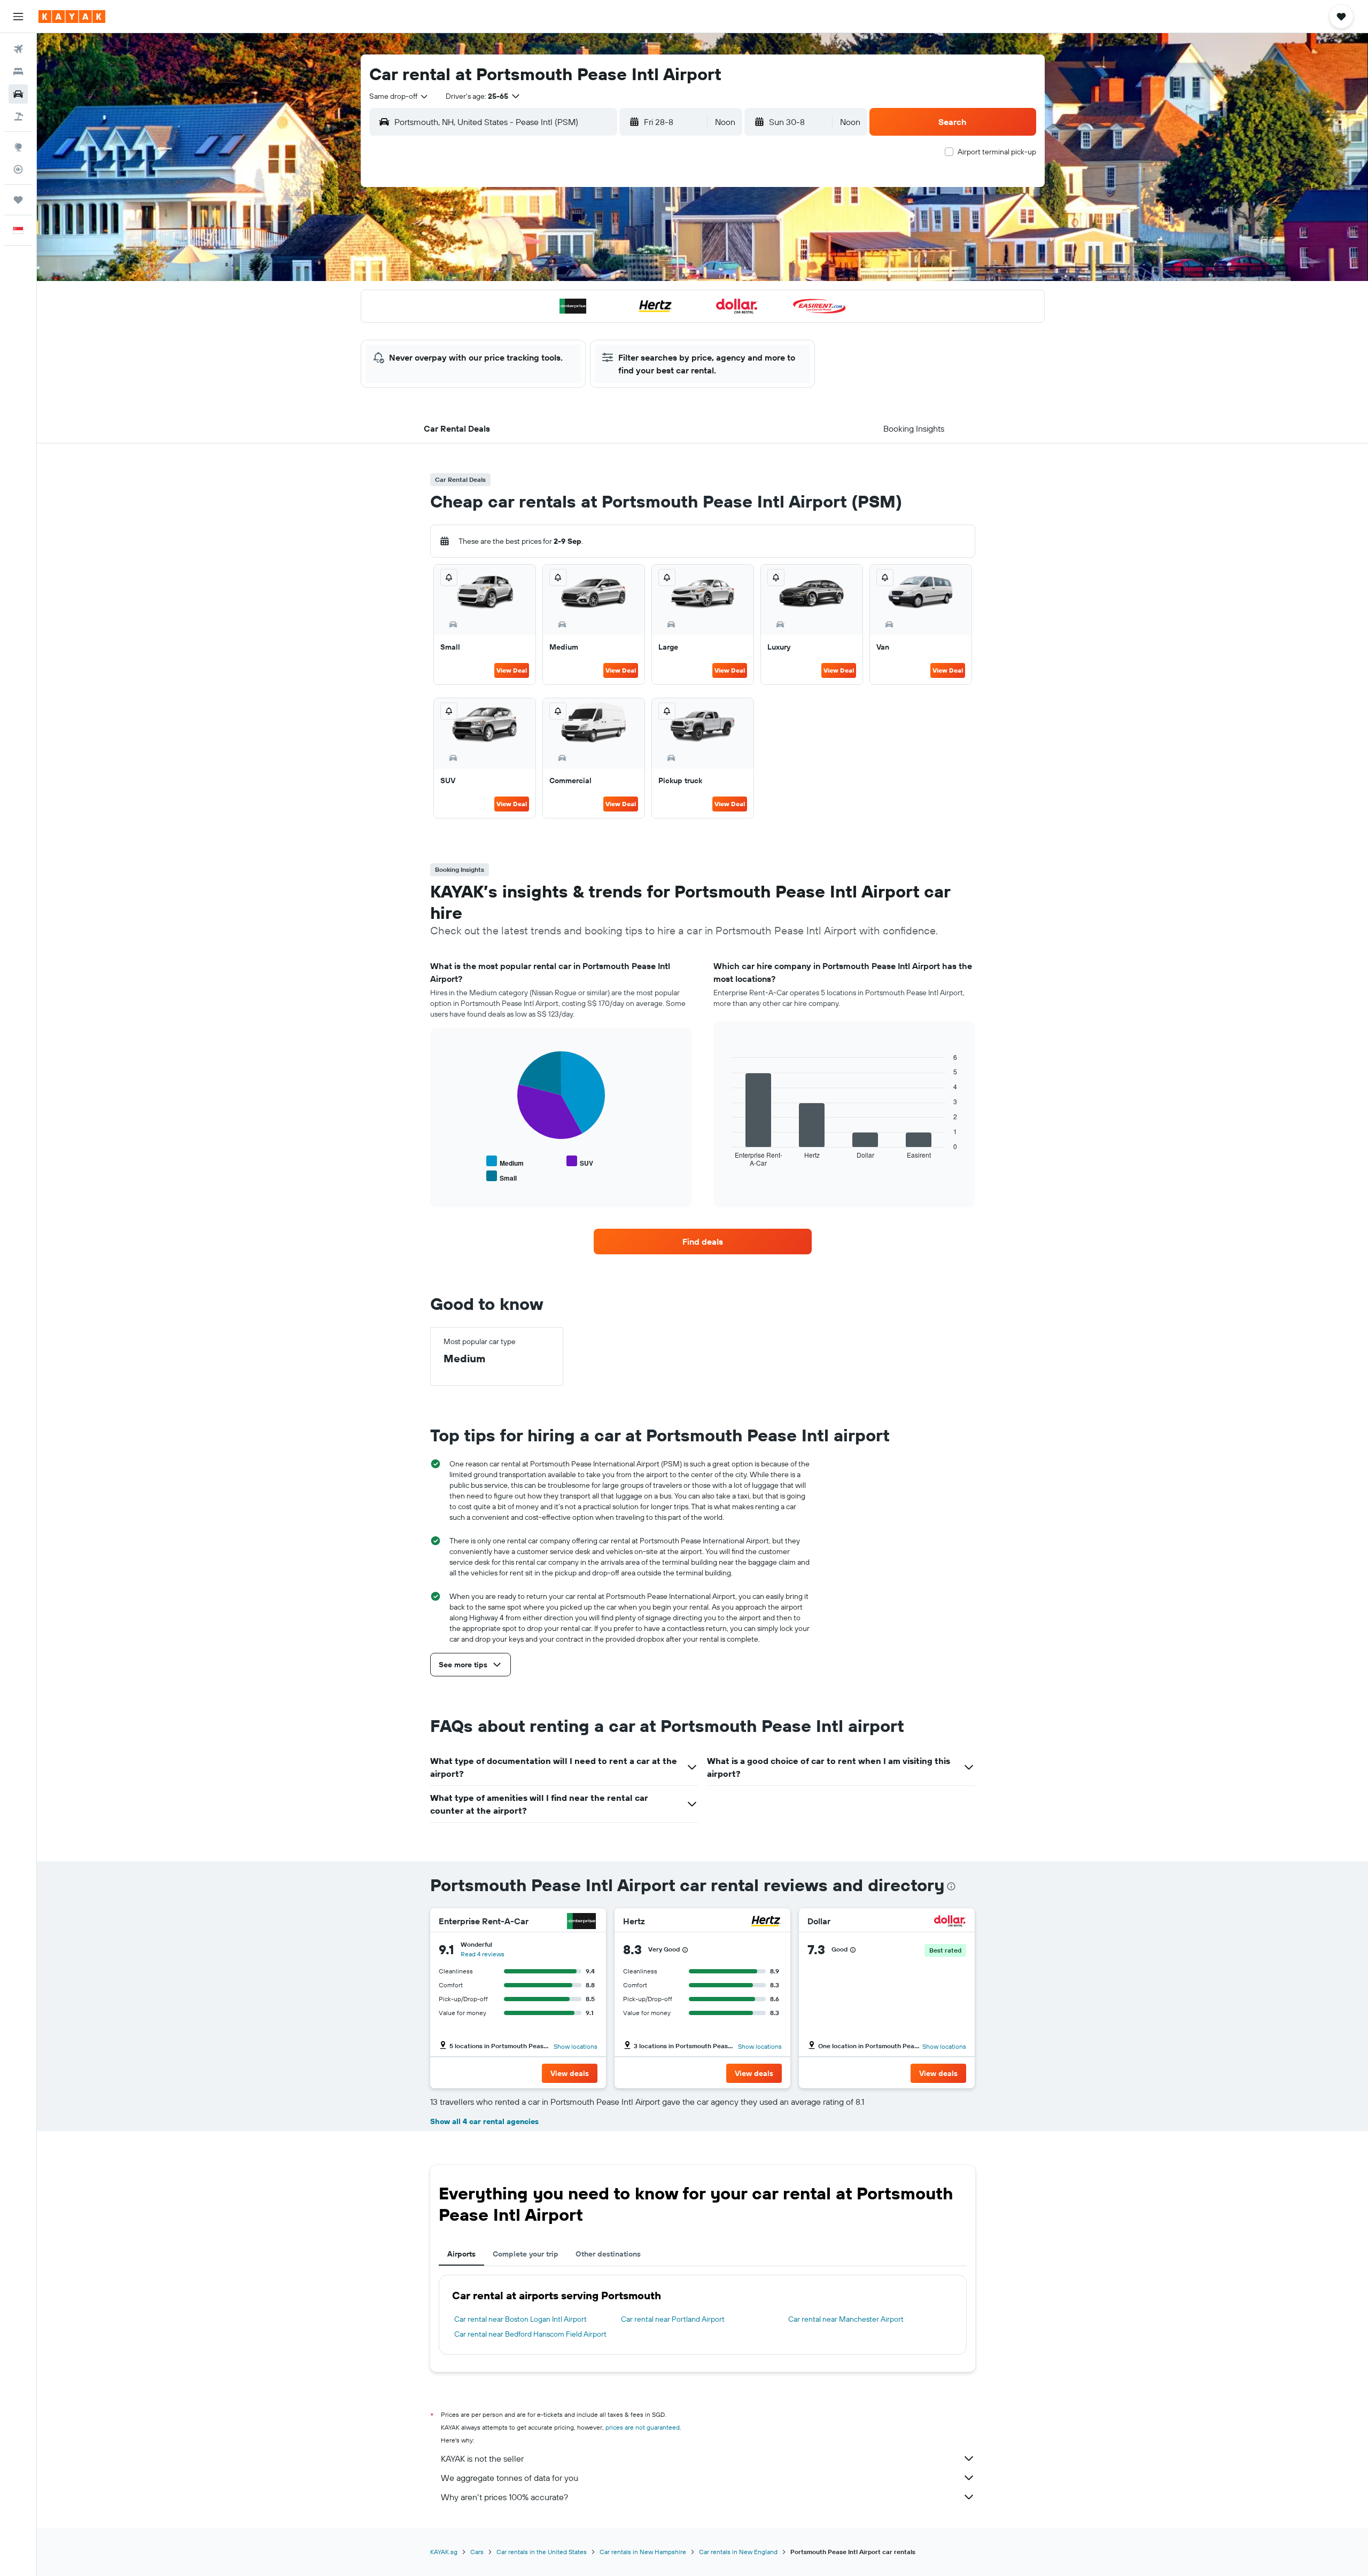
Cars (477, 2552)
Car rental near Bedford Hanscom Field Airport (530, 2334)
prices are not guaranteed (643, 2427)
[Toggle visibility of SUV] (580, 1162)
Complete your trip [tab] (526, 2254)
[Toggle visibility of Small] (502, 1177)
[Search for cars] (18, 94)
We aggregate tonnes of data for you (510, 2478)
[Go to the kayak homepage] (72, 17)
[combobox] (399, 96)
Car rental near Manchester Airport (846, 2319)
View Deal (512, 670)
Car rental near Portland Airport (673, 2319)
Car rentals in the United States (542, 2552)
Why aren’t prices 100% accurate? (504, 2497)
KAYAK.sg (444, 2552)
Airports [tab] (461, 2254)
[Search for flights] (18, 49)
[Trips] (18, 200)
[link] (703, 1242)
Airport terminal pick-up (997, 152)
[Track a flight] (18, 169)
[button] (18, 17)
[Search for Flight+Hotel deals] (18, 116)
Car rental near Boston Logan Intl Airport (520, 2319)
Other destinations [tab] (608, 2254)
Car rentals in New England (738, 2552)
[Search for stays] (18, 72)
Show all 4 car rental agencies (484, 2121)
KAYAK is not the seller (482, 2458)
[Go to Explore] (18, 147)
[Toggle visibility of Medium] (505, 1162)
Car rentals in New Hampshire (643, 2552)
